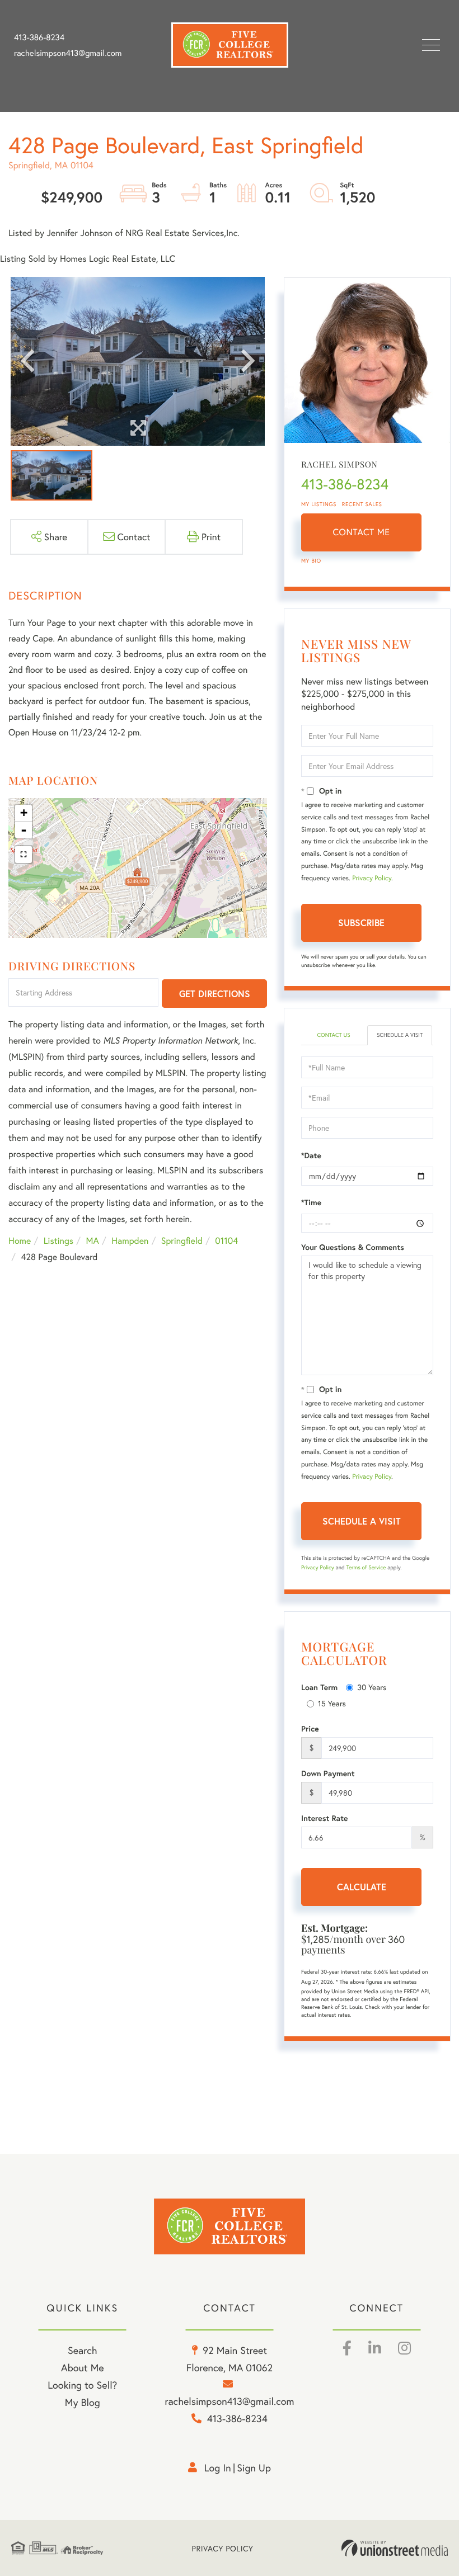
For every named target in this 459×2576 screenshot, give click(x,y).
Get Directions (215, 994)
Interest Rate (324, 1818)
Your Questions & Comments (353, 1247)
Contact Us (333, 1035)
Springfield (182, 1241)
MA (93, 1241)
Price (310, 1729)
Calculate (362, 1887)
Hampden (130, 1241)
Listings (58, 1241)
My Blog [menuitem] (83, 2402)
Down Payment (328, 1773)
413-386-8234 (39, 37)
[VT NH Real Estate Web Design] (395, 2548)
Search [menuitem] (82, 2350)
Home (20, 1241)
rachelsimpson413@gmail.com (68, 53)
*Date (311, 1155)
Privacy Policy (372, 878)
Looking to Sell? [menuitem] (82, 2385)
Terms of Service (366, 1567)
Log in (218, 2468)
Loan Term (319, 1687)
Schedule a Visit (400, 1035)
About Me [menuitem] (83, 2367)
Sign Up (254, 2468)
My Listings (319, 504)
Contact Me (362, 532)
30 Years (372, 1687)
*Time (311, 1202)
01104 (226, 1241)
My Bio (311, 561)
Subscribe (361, 923)
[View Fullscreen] (24, 855)
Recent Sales (362, 504)
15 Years (332, 1703)
